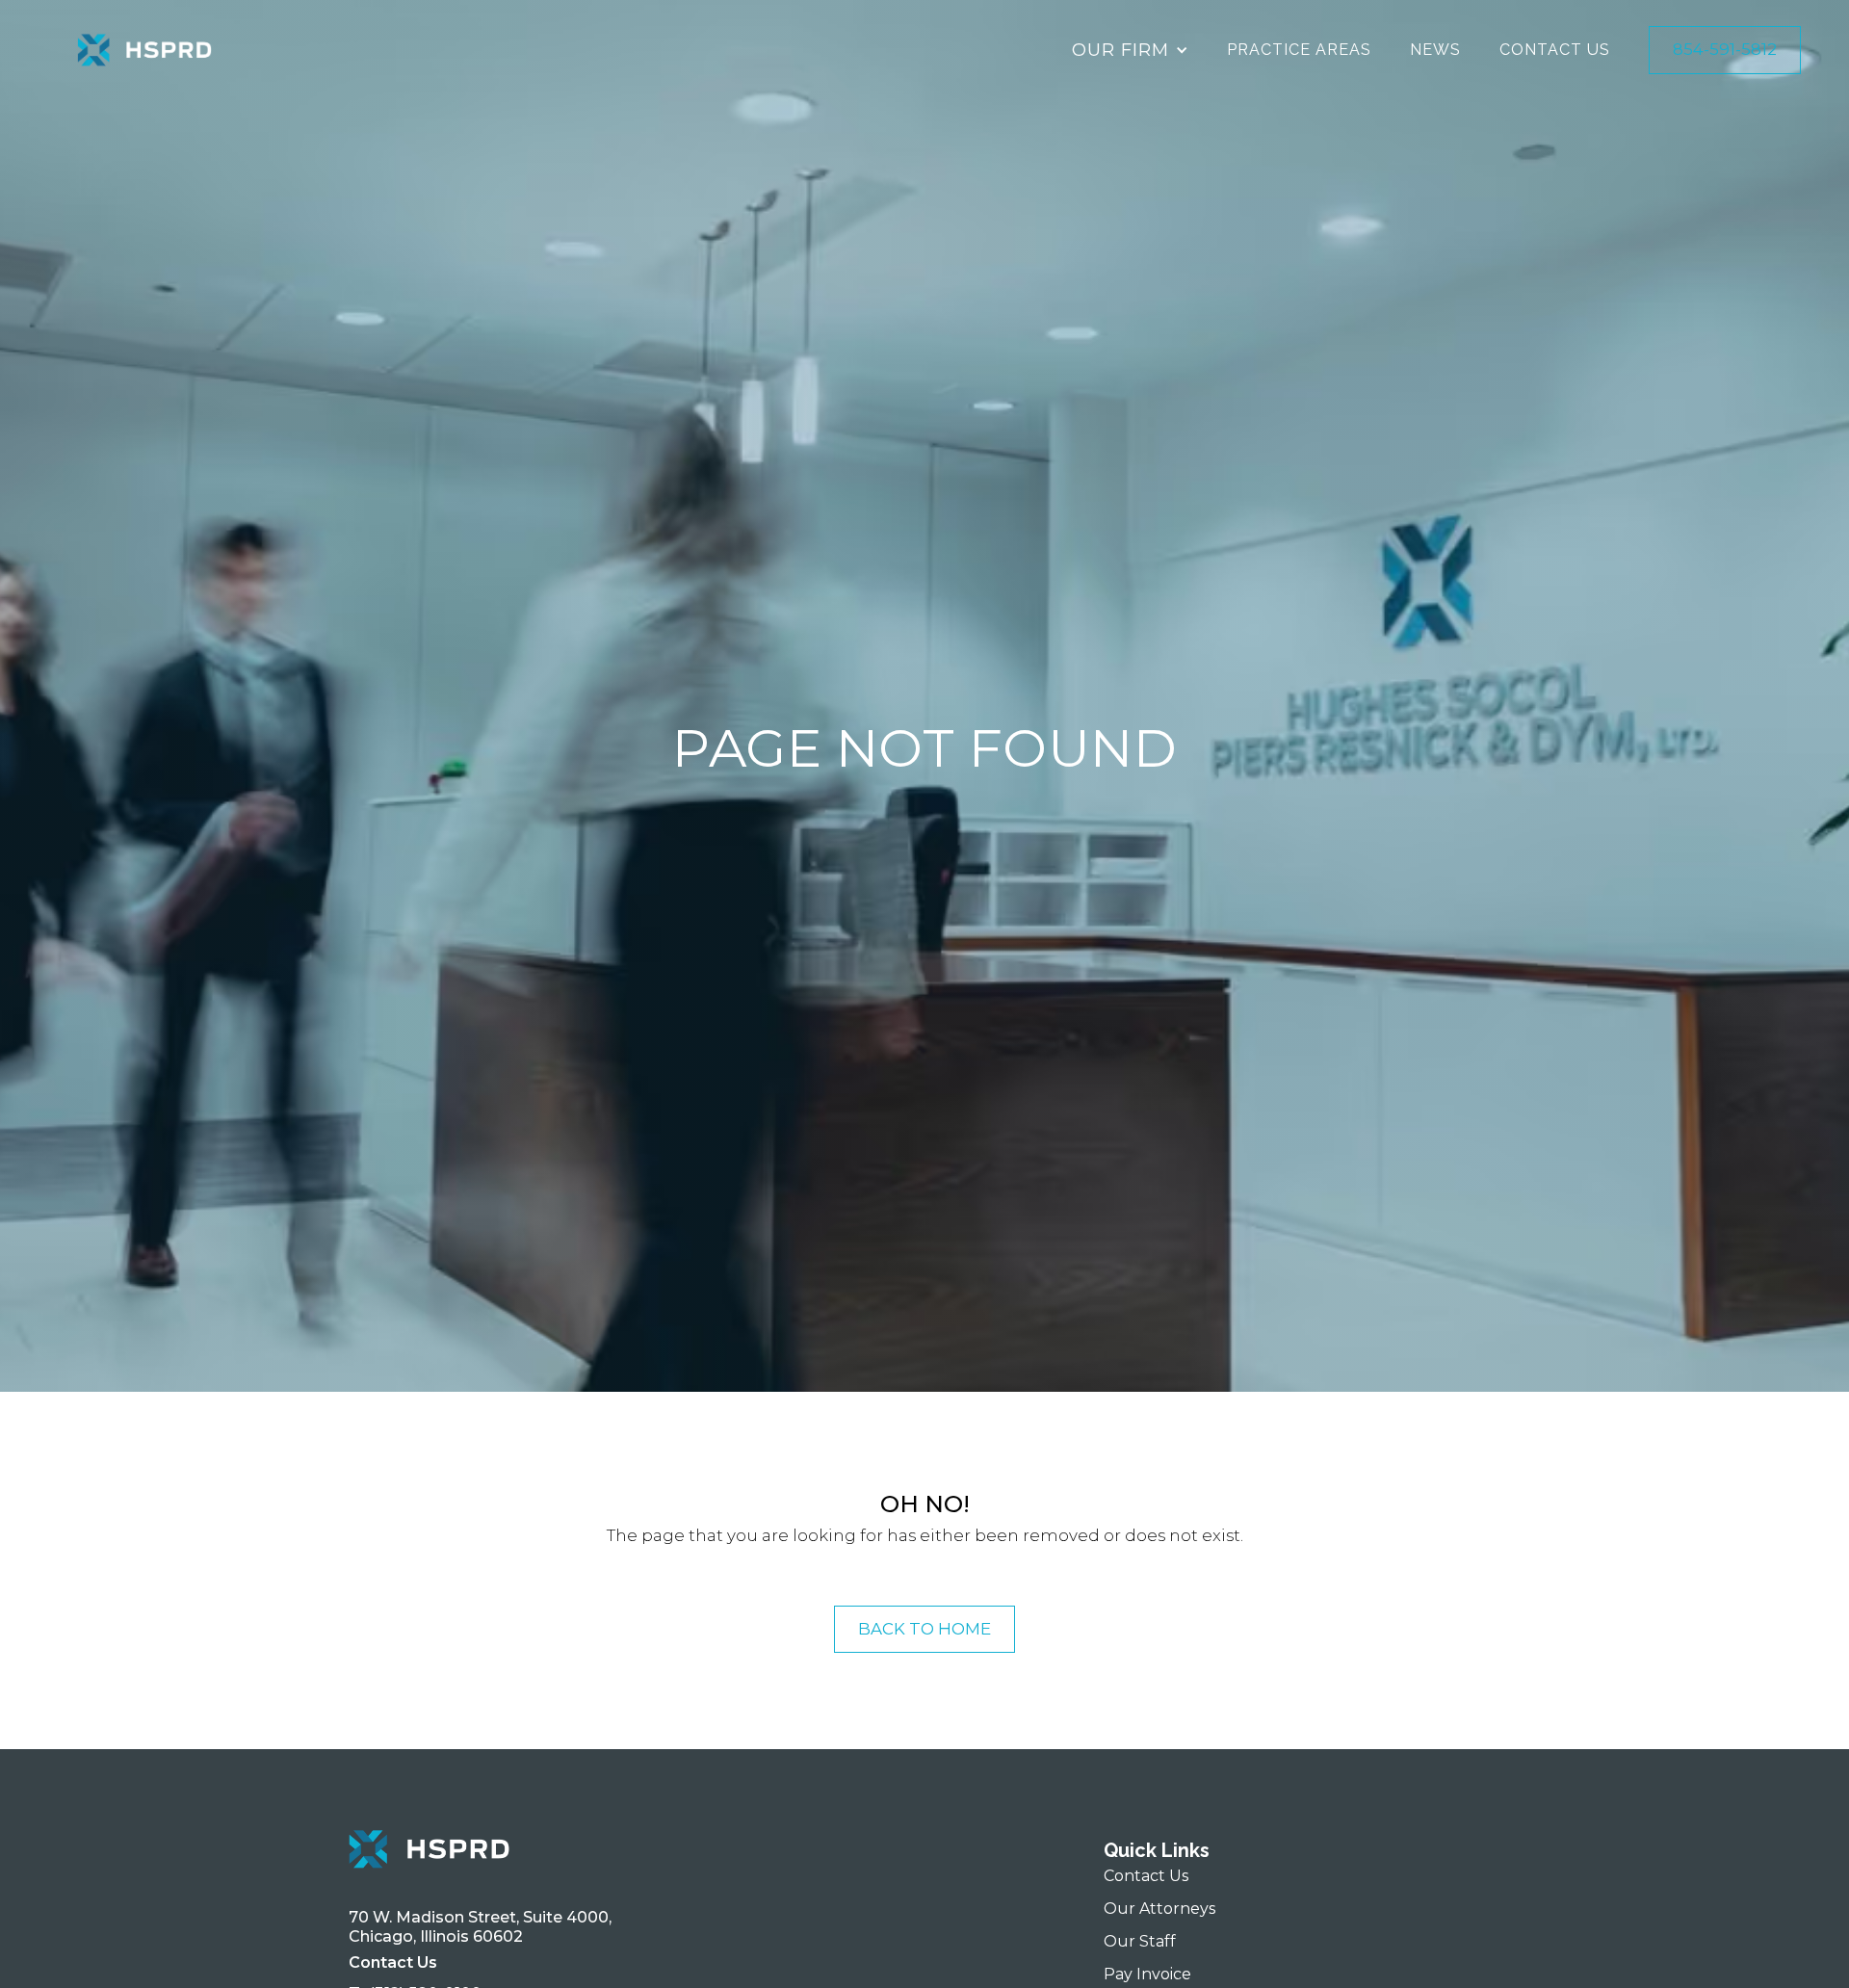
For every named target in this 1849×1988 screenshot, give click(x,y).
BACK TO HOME (924, 1629)
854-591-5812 (1725, 49)
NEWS (1435, 50)
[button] (1130, 50)
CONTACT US (1555, 50)
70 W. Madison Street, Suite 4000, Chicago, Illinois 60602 (484, 1927)
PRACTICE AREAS (1299, 50)
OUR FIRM (1120, 50)
